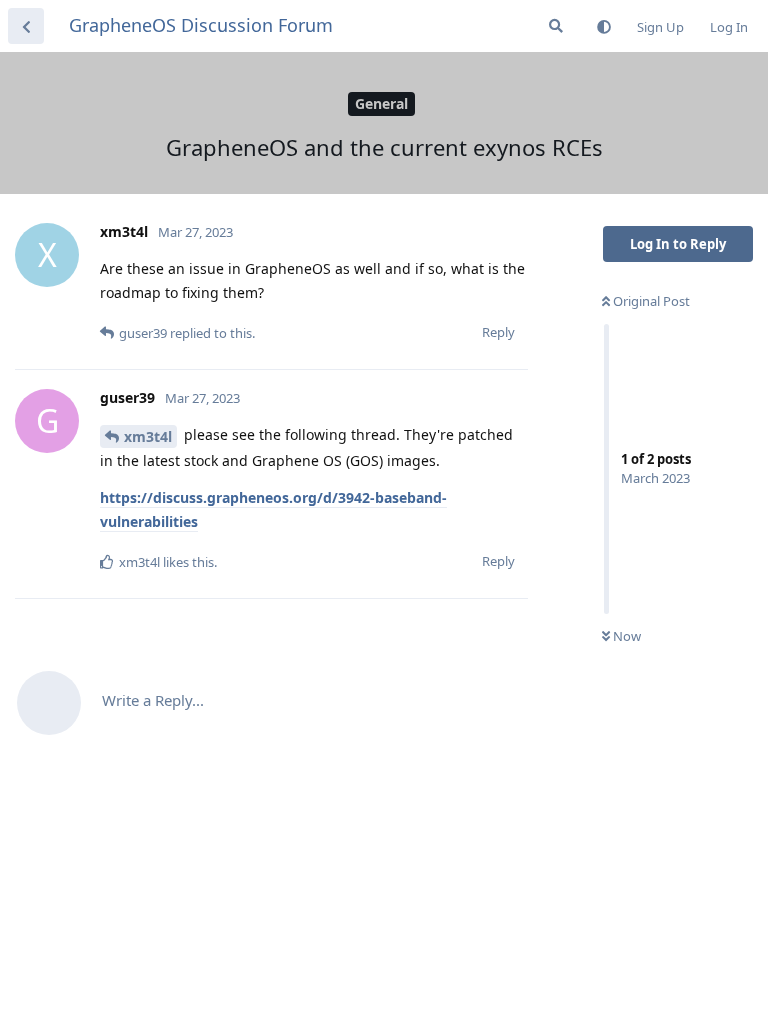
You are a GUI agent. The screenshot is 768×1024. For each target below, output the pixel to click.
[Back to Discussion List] (26, 26)
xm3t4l (148, 436)
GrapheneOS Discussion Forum (201, 25)
